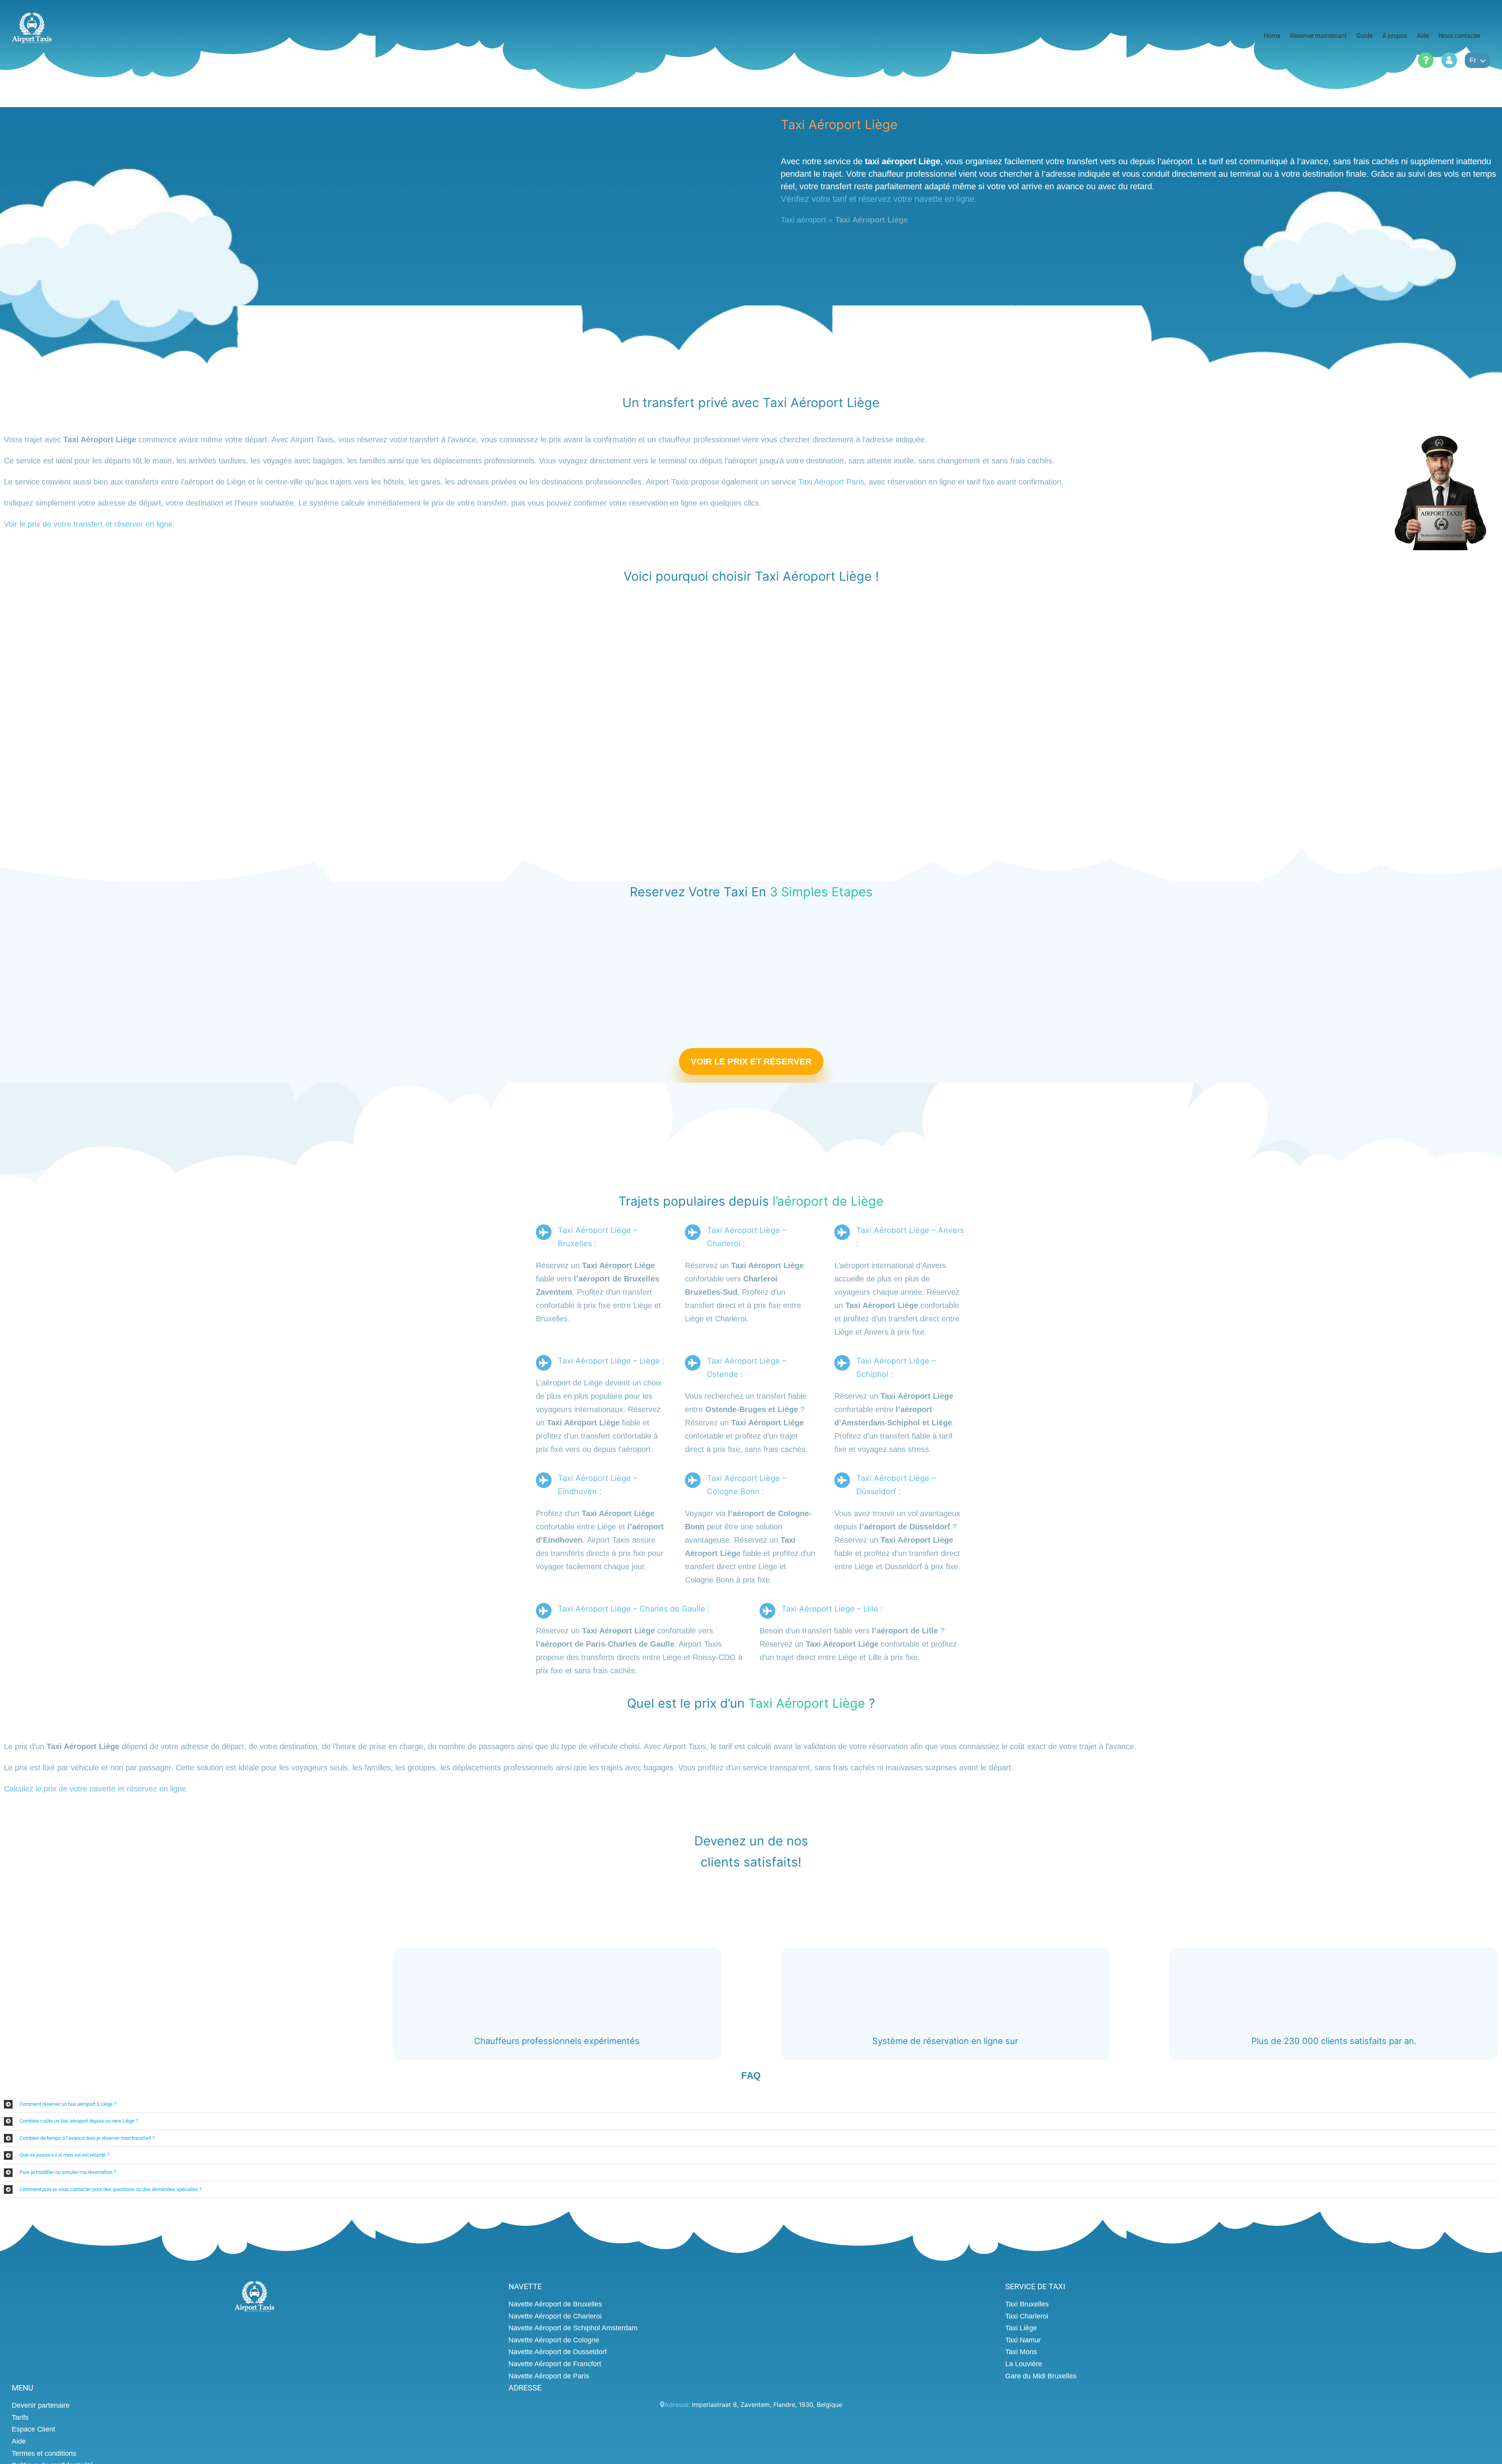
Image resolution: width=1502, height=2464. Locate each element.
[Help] (1426, 60)
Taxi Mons (1021, 2352)
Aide (19, 2441)
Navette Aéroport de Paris (549, 2376)
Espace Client (33, 2429)
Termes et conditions (44, 2453)
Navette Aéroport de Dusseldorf (558, 2352)
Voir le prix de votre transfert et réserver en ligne (88, 524)
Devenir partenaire (41, 2405)
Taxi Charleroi (1027, 2316)
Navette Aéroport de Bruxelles (555, 2304)
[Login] (1449, 60)
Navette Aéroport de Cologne (554, 2340)
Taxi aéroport (803, 220)
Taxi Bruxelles (1027, 2304)
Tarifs (20, 2417)
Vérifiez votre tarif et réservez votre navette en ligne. (879, 199)
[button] (751, 2104)
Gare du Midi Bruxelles (1041, 2376)
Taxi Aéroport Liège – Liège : (611, 1361)
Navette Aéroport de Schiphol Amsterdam (573, 2328)
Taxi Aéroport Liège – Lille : (832, 1609)
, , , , (767, 2405)
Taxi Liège (1021, 2328)
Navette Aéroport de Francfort (555, 2364)
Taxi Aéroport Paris (831, 482)
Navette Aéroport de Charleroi (555, 2316)
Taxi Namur (1023, 2340)
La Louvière (1024, 2364)
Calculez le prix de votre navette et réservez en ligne (95, 1789)
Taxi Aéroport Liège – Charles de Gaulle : (634, 1609)
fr (1473, 60)
